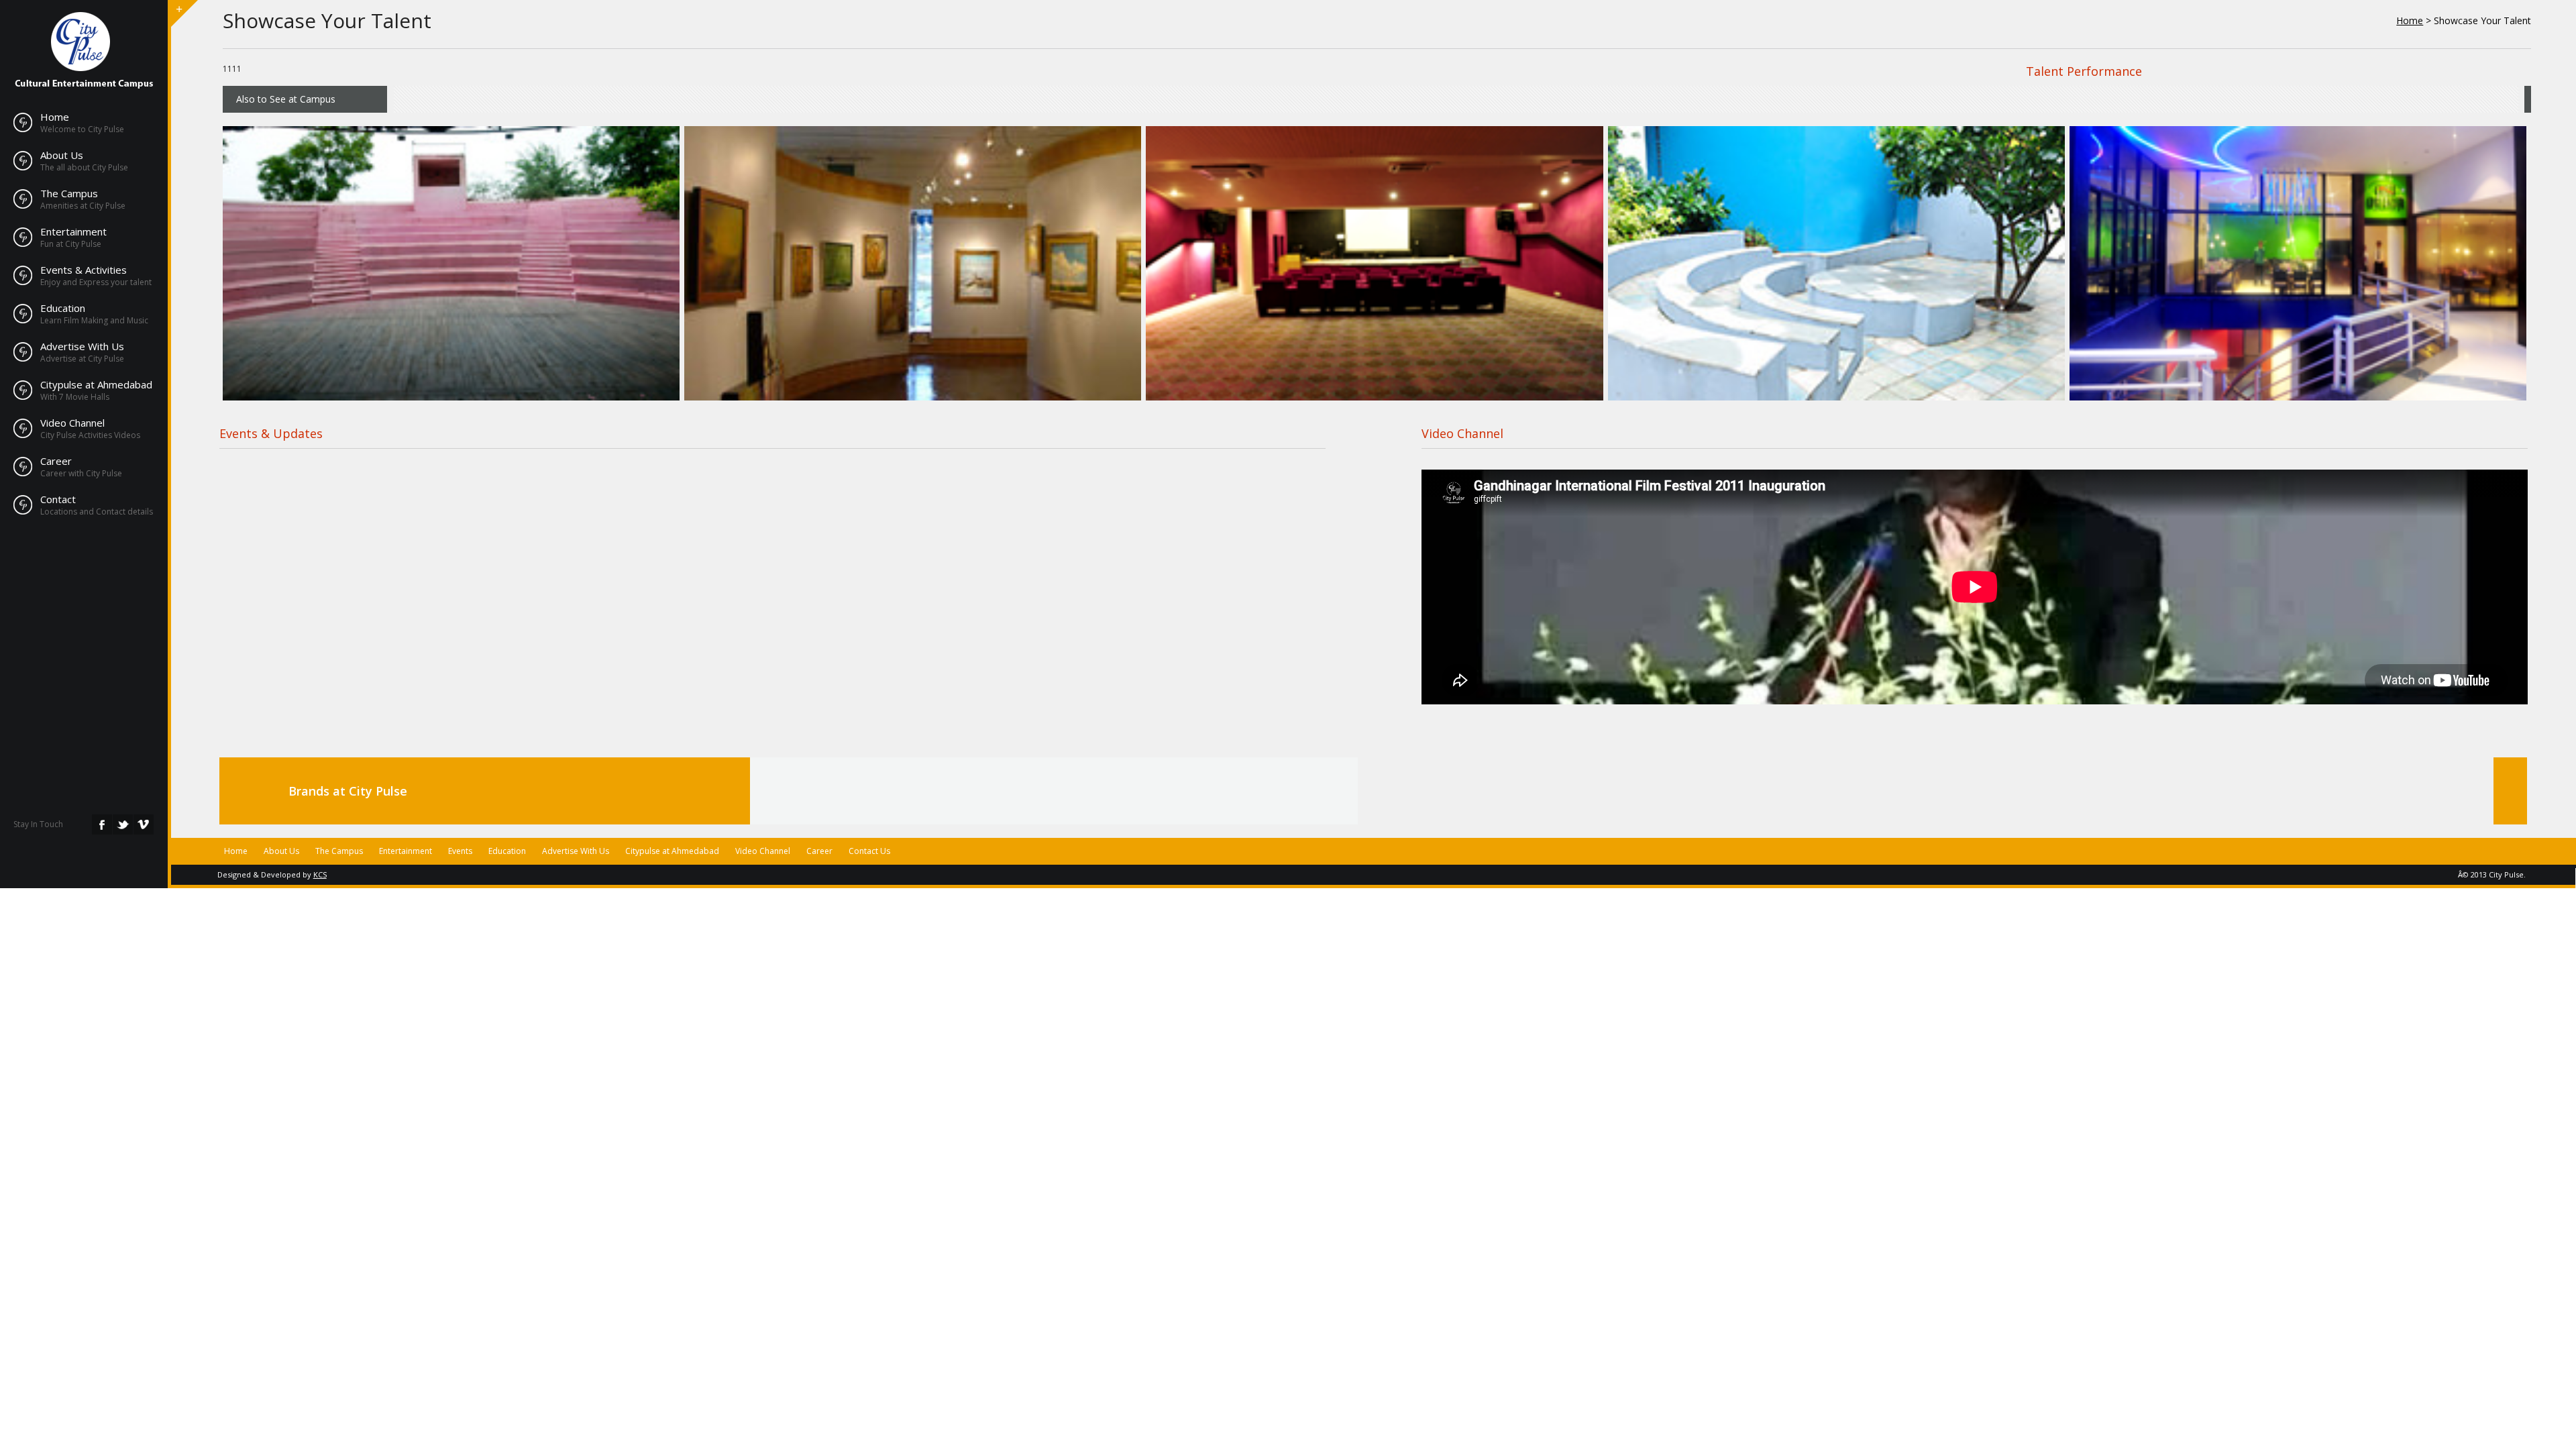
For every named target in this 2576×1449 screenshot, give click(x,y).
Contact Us (869, 851)
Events (460, 851)
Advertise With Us (82, 346)
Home (55, 117)
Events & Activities (84, 270)
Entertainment (73, 231)
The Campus (69, 193)
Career (56, 461)
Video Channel (72, 423)
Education (63, 308)
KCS (320, 874)
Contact (58, 499)
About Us (62, 155)
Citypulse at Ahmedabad (96, 384)
